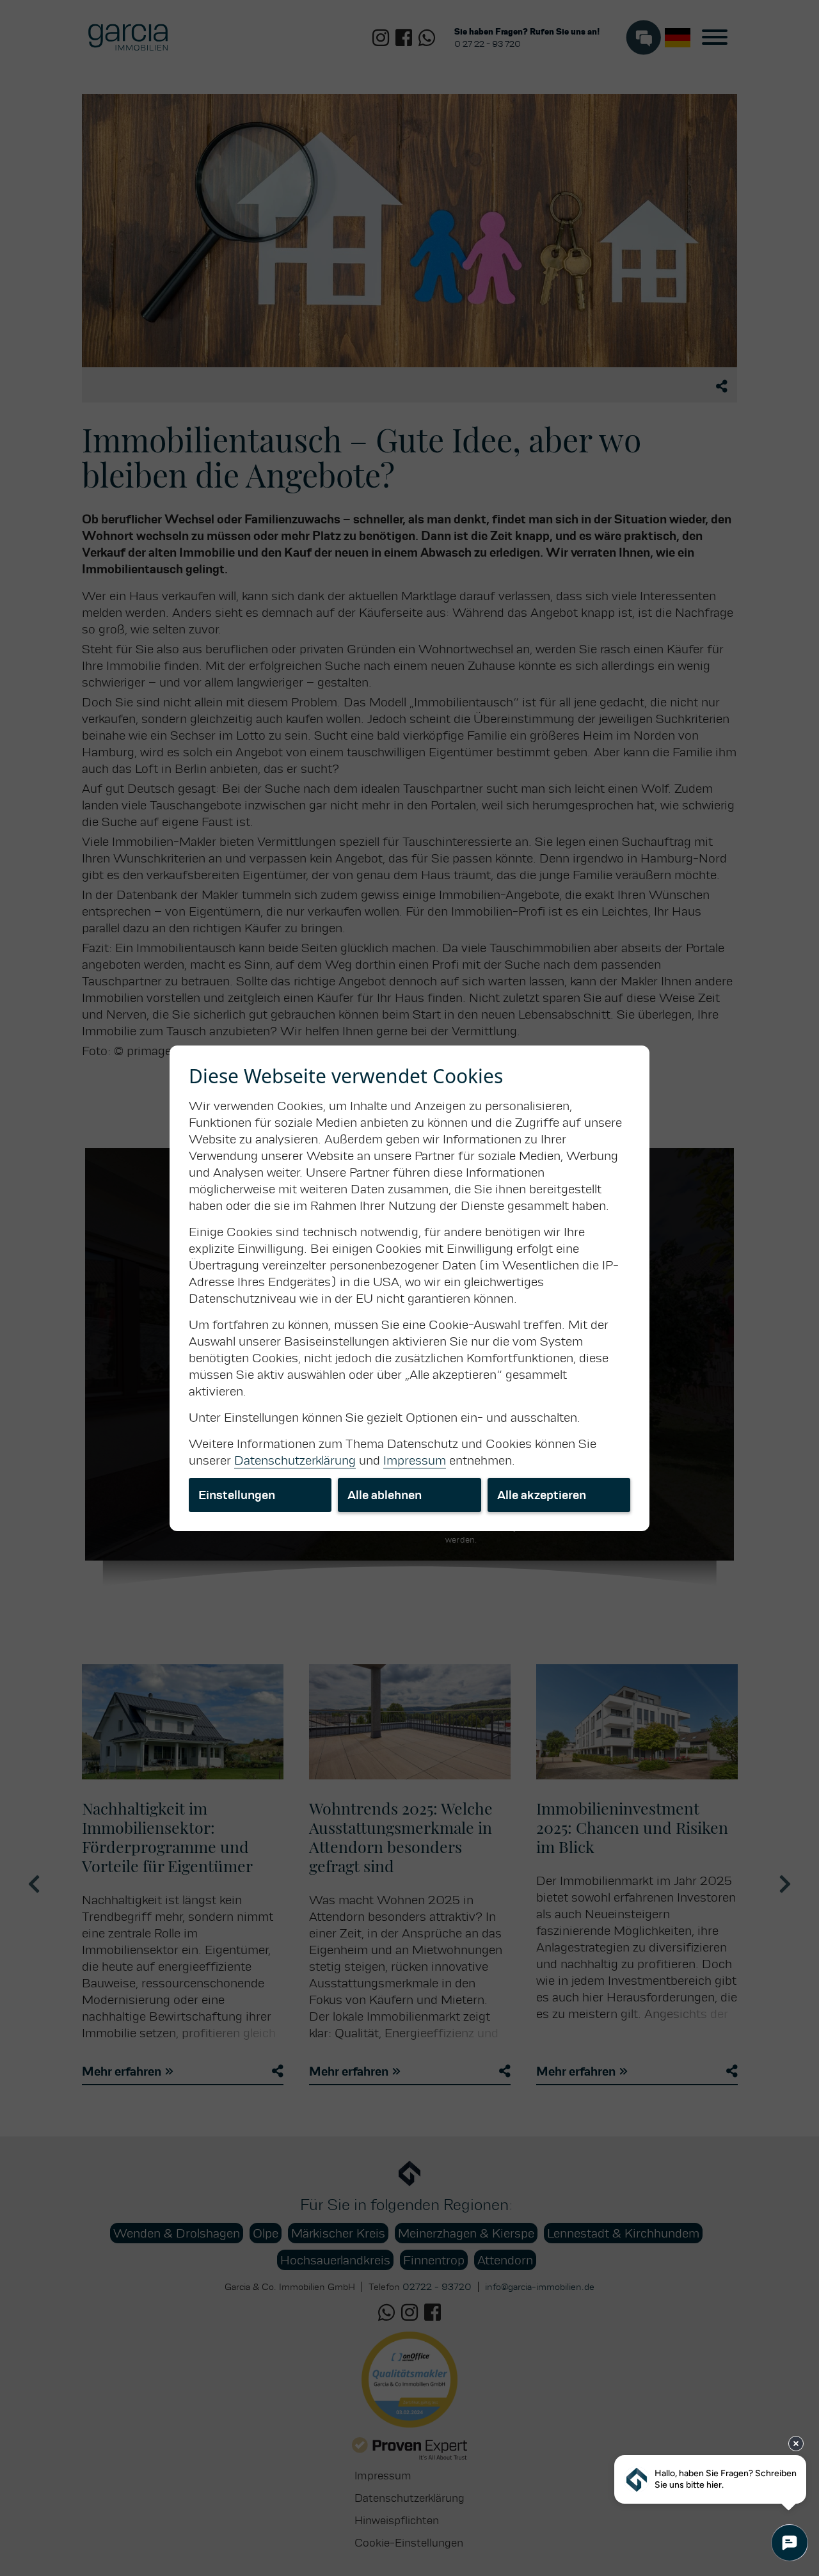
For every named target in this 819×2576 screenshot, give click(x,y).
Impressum (415, 1460)
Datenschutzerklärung (295, 1460)
